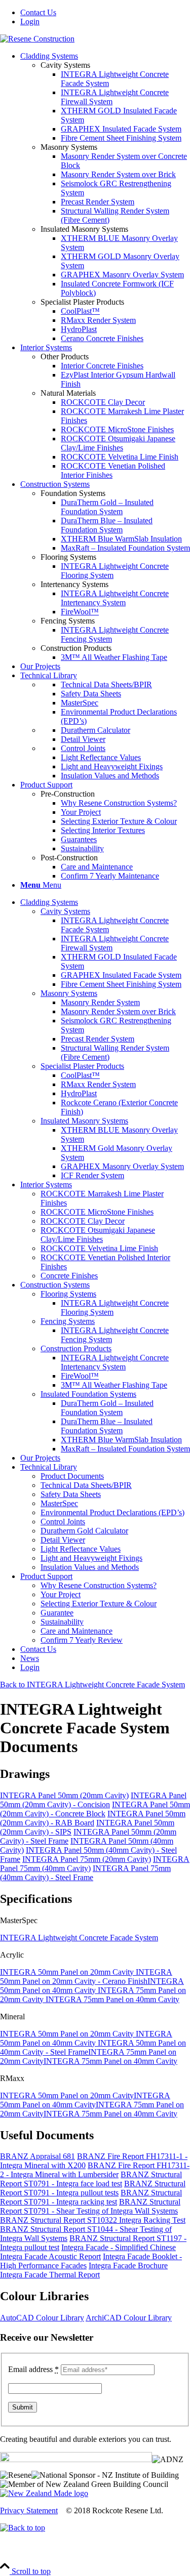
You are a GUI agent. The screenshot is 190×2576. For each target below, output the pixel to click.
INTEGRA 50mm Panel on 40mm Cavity (92, 1986)
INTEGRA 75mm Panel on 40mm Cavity (112, 1999)
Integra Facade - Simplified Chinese (119, 2247)
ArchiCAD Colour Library (129, 2318)
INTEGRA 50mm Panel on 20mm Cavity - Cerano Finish (86, 1977)
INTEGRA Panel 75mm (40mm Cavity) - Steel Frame (85, 1873)
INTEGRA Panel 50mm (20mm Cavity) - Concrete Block (95, 1809)
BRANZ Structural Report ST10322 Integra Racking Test (93, 2220)
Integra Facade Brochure (128, 2266)
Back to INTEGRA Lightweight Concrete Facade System (92, 1685)
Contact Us (38, 12)
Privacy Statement (29, 2510)
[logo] (37, 39)
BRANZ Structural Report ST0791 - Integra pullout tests (93, 2188)
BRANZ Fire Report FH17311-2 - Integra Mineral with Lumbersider (95, 2170)
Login (30, 22)
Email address (33, 2369)
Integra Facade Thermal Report (50, 2275)
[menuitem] (105, 13)
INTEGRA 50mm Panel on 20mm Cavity (68, 1972)
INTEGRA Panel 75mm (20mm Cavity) (87, 1859)
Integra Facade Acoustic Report (50, 2256)
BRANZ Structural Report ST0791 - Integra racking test (91, 2197)
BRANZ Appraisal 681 (37, 2156)
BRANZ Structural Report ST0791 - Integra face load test (91, 2179)
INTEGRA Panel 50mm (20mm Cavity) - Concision (93, 1800)
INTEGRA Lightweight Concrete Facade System (79, 1938)
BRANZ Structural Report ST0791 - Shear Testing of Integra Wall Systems (90, 2206)
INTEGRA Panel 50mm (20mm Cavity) (64, 1795)
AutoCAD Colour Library (42, 2318)
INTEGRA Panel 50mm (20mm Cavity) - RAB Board (93, 1818)
